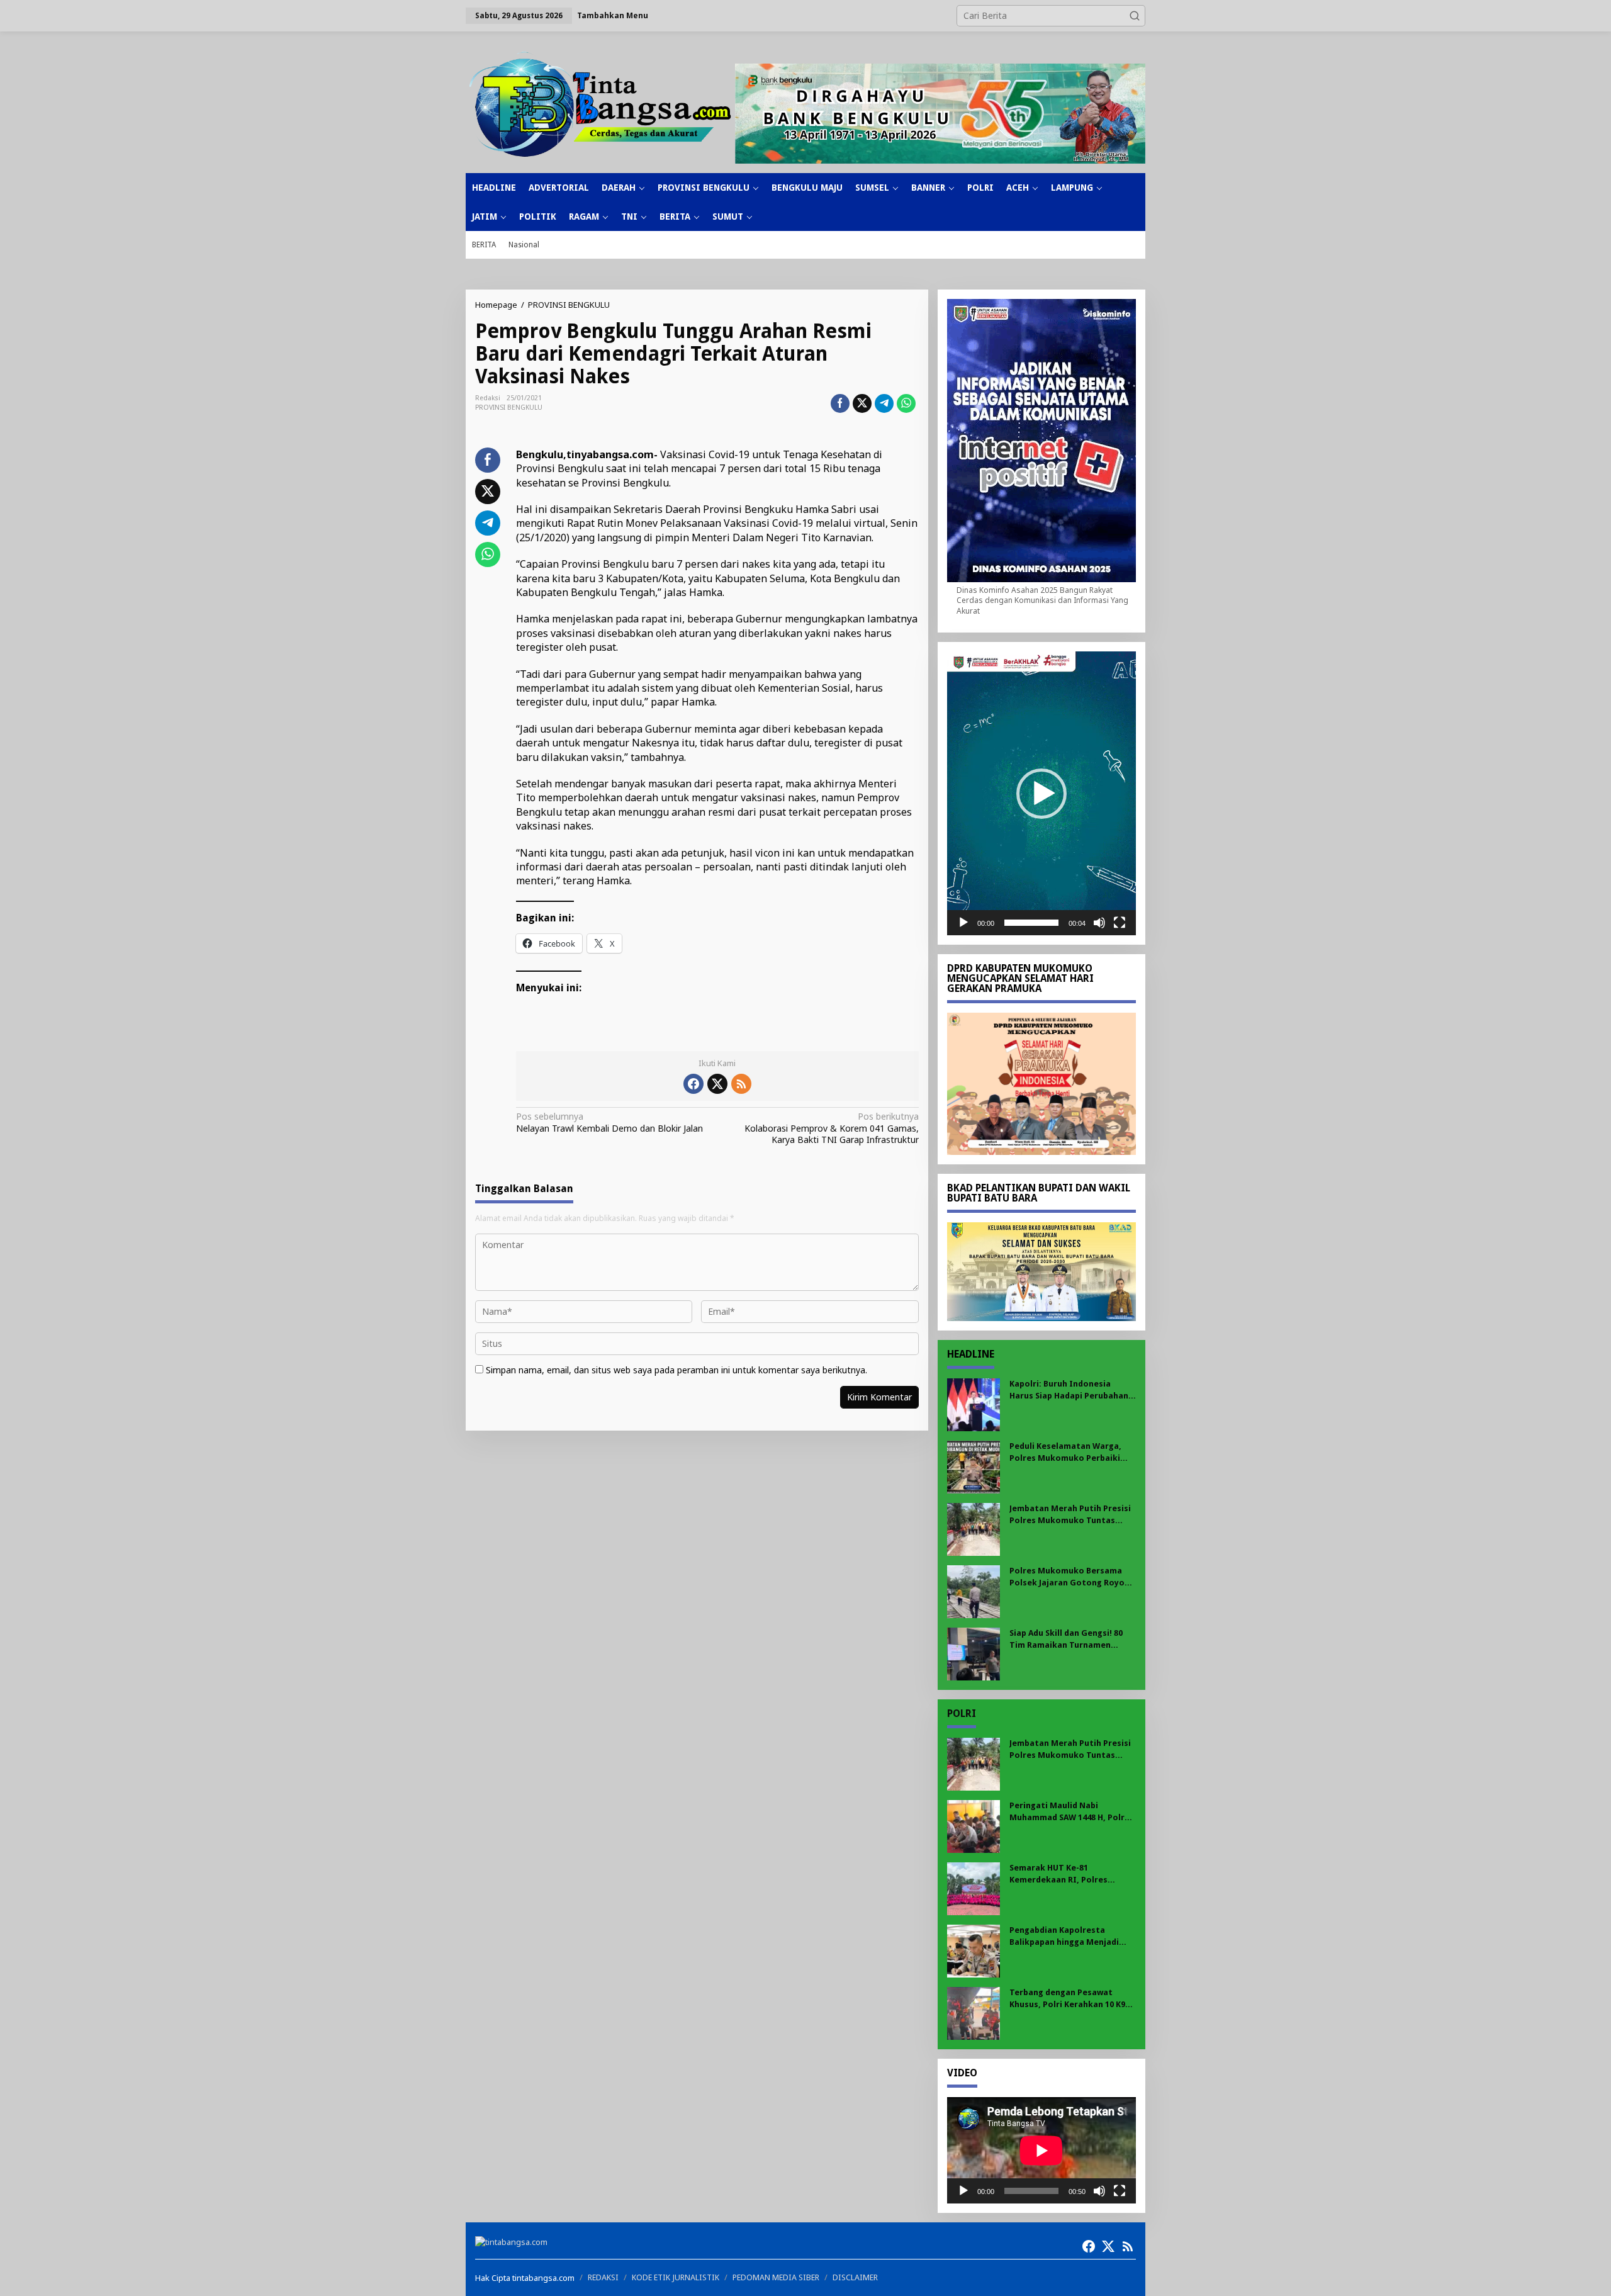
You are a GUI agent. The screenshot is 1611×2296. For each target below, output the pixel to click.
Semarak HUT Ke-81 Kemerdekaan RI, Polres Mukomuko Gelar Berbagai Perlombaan (1064, 1874)
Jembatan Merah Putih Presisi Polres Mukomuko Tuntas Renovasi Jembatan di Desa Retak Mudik (1070, 1515)
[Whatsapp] (906, 403)
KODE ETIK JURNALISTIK (676, 2277)
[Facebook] (693, 1084)
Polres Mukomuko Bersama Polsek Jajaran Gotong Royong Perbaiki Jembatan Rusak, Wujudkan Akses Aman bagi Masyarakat (1072, 1577)
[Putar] (963, 923)
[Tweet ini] (862, 403)
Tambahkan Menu (613, 15)
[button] (1135, 16)
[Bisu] (1099, 923)
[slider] (1031, 923)
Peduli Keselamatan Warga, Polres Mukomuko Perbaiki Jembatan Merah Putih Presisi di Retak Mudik (1070, 1452)
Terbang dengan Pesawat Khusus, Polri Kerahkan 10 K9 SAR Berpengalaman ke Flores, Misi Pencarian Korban (1071, 1999)
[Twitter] (717, 1084)
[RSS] (741, 1084)
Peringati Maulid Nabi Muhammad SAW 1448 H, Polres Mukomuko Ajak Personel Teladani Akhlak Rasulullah (1072, 1812)
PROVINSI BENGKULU (509, 408)
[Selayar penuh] (1120, 923)
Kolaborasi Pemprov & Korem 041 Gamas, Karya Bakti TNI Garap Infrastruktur (831, 1128)
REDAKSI (603, 2277)
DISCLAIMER (855, 2277)
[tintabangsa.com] (600, 104)
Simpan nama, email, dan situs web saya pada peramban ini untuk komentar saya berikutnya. (676, 1370)
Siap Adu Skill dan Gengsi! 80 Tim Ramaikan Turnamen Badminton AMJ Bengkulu (1066, 1639)
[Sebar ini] (840, 403)
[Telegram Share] (884, 403)
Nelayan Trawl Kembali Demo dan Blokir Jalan (609, 1122)
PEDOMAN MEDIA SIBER (776, 2277)
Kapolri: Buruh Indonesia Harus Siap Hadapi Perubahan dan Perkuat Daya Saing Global (1072, 1390)
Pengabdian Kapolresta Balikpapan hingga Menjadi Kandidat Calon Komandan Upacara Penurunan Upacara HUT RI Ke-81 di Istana (1067, 1936)
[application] (1041, 793)
